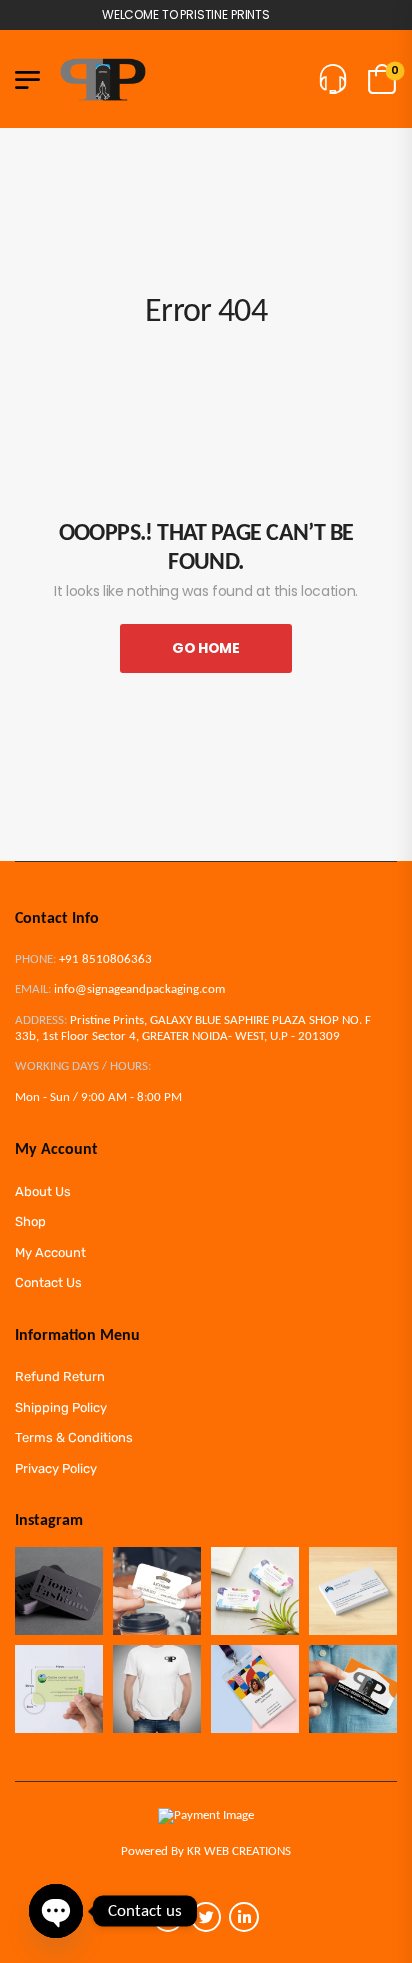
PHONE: (35, 959)
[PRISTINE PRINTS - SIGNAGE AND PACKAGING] (103, 79)
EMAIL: (33, 989)
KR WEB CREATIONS (239, 1851)
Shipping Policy (61, 1407)
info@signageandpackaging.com (139, 989)
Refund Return (60, 1376)
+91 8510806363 (105, 959)
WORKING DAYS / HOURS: (83, 1066)
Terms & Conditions (74, 1437)
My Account (50, 1252)
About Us (43, 1191)
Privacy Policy (56, 1468)
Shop (30, 1221)
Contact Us (48, 1282)
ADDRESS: (41, 1020)
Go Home (206, 648)
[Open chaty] (56, 1911)
